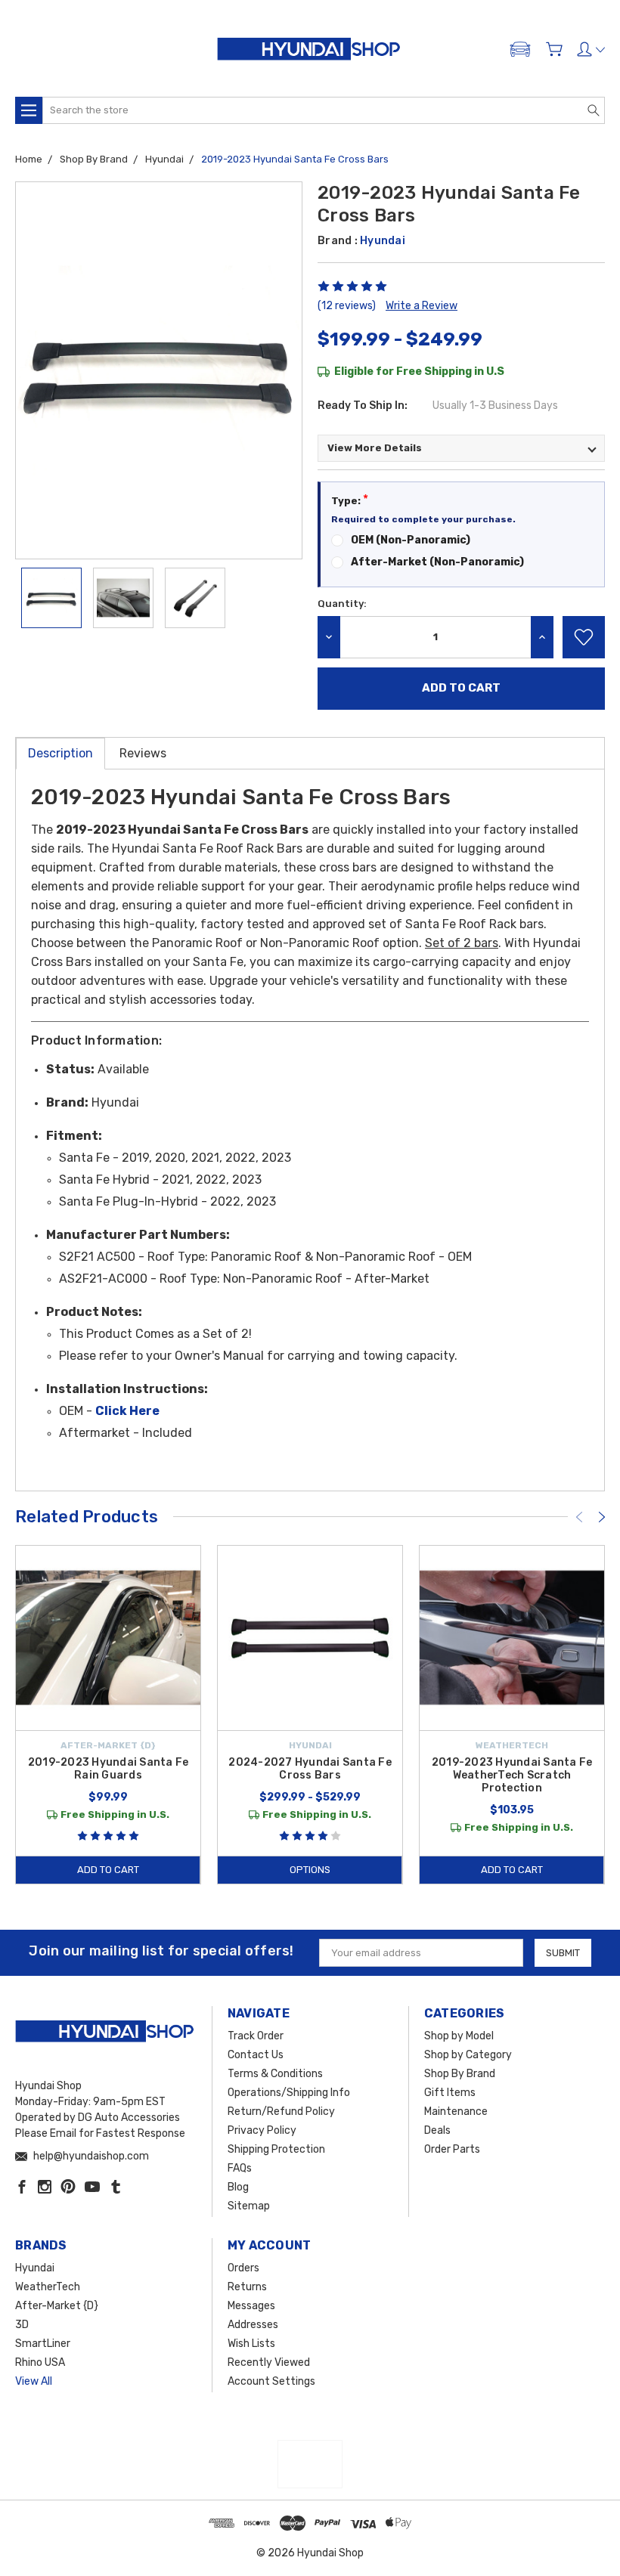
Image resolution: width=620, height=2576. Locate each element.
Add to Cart (108, 1870)
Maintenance (456, 2112)
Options (310, 1870)
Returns (247, 2287)
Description (60, 753)
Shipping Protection (276, 2149)
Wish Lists (251, 2344)
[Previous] (579, 1517)
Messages (251, 2306)
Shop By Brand (460, 2074)
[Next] (602, 1517)
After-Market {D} (57, 2306)
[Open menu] (29, 110)
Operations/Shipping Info (289, 2093)
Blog (238, 2187)
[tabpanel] (108, 1715)
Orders (243, 2268)
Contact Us (256, 2055)
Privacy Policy (262, 2130)
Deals (437, 2130)
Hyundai (35, 2268)
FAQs (240, 2168)
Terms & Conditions (275, 2074)
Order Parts (452, 2149)
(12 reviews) (347, 306)
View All (34, 2381)
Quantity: (342, 604)
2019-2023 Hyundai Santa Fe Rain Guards (108, 1769)
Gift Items (450, 2093)
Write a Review (422, 306)
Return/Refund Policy (281, 2112)
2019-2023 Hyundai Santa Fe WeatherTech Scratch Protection (512, 1775)
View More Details (375, 448)
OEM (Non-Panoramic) (411, 540)
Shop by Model (459, 2036)
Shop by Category (468, 2055)
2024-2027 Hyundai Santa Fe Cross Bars (310, 1769)
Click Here (127, 1411)
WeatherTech (48, 2287)
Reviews (143, 753)
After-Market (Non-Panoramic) (437, 562)
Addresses (253, 2325)
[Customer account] (591, 49)
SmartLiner (43, 2344)
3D (22, 2325)
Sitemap (249, 2206)
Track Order (256, 2036)
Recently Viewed (269, 2362)
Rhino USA (40, 2362)
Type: (350, 499)
